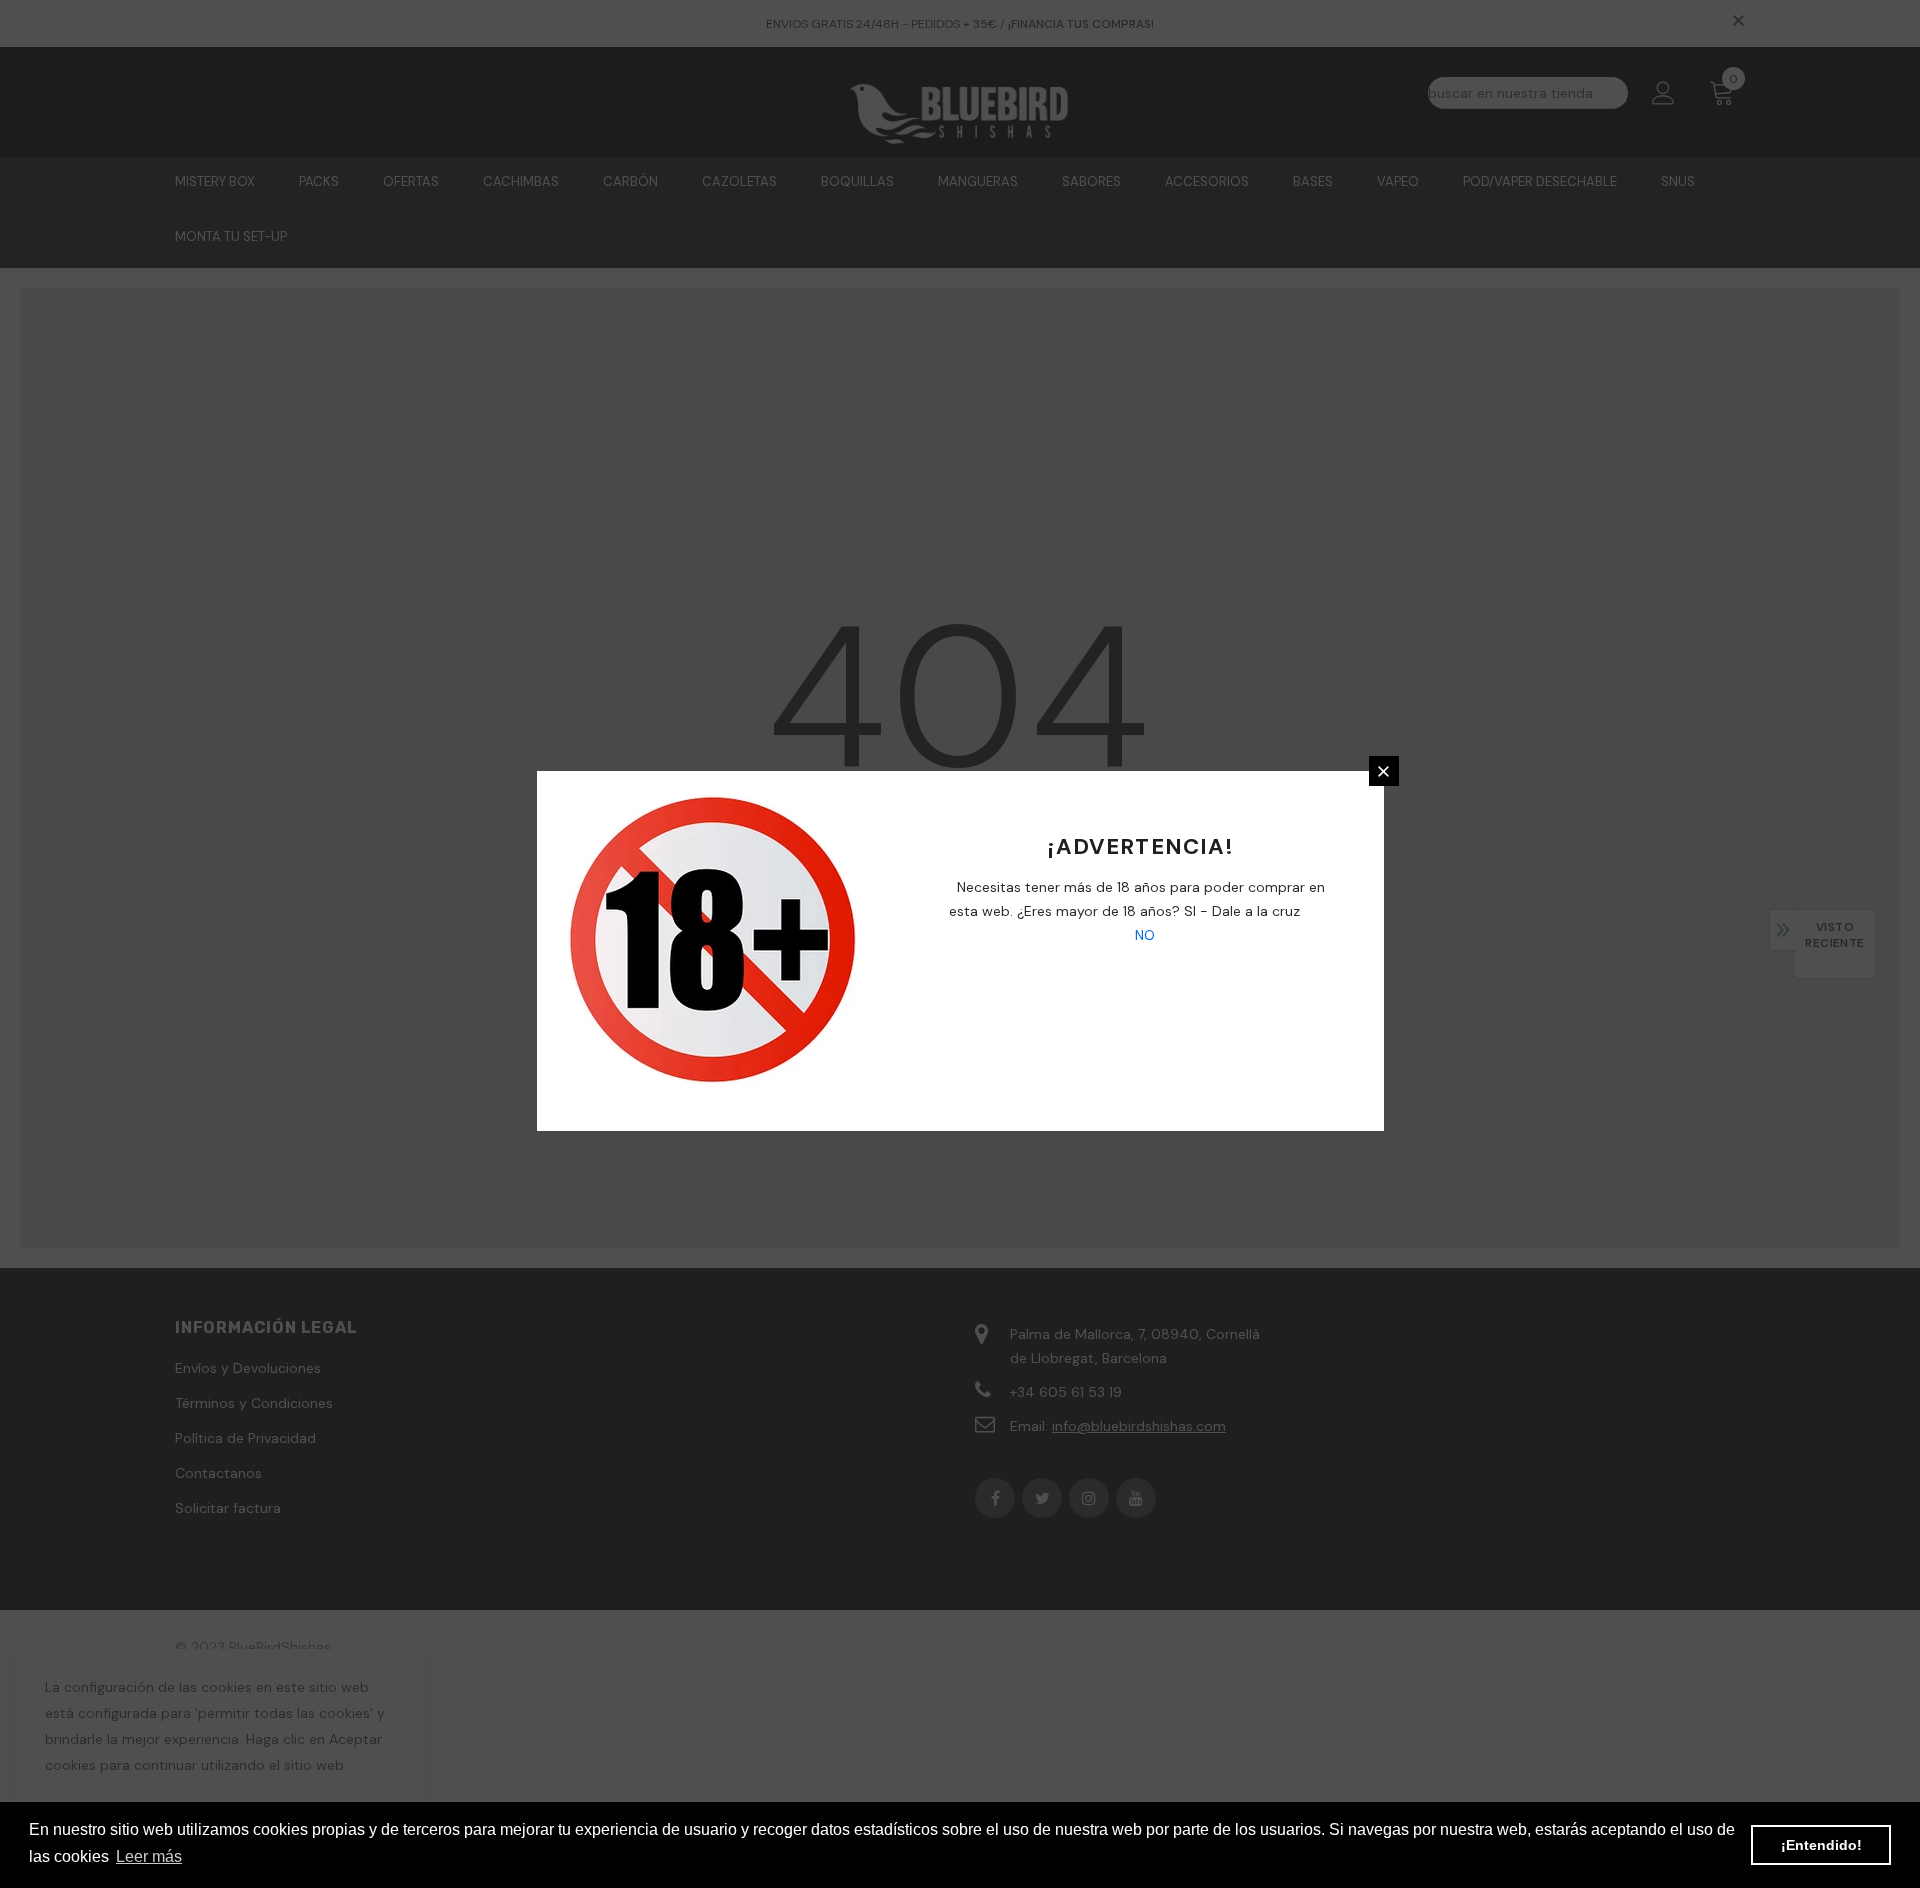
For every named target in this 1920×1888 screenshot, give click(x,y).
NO (1143, 935)
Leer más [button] (149, 1856)
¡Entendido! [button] (1821, 1845)
